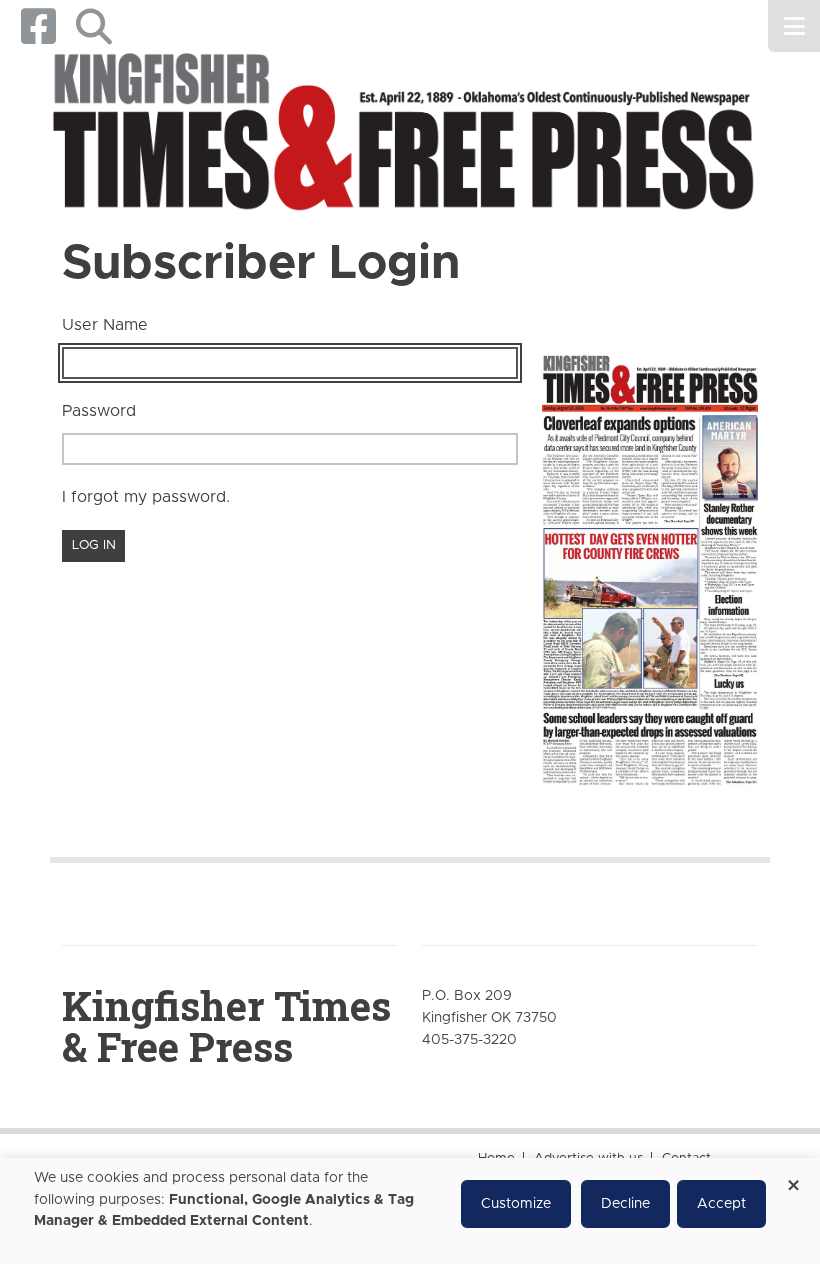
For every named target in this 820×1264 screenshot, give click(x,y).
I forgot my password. (146, 497)
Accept (721, 1204)
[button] (93, 26)
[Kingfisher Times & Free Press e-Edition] (650, 561)
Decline (625, 1204)
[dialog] (410, 1211)
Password (99, 411)
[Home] (402, 135)
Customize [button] (516, 1204)
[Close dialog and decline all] (793, 1178)
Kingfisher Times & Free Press (226, 1026)
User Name (105, 325)
